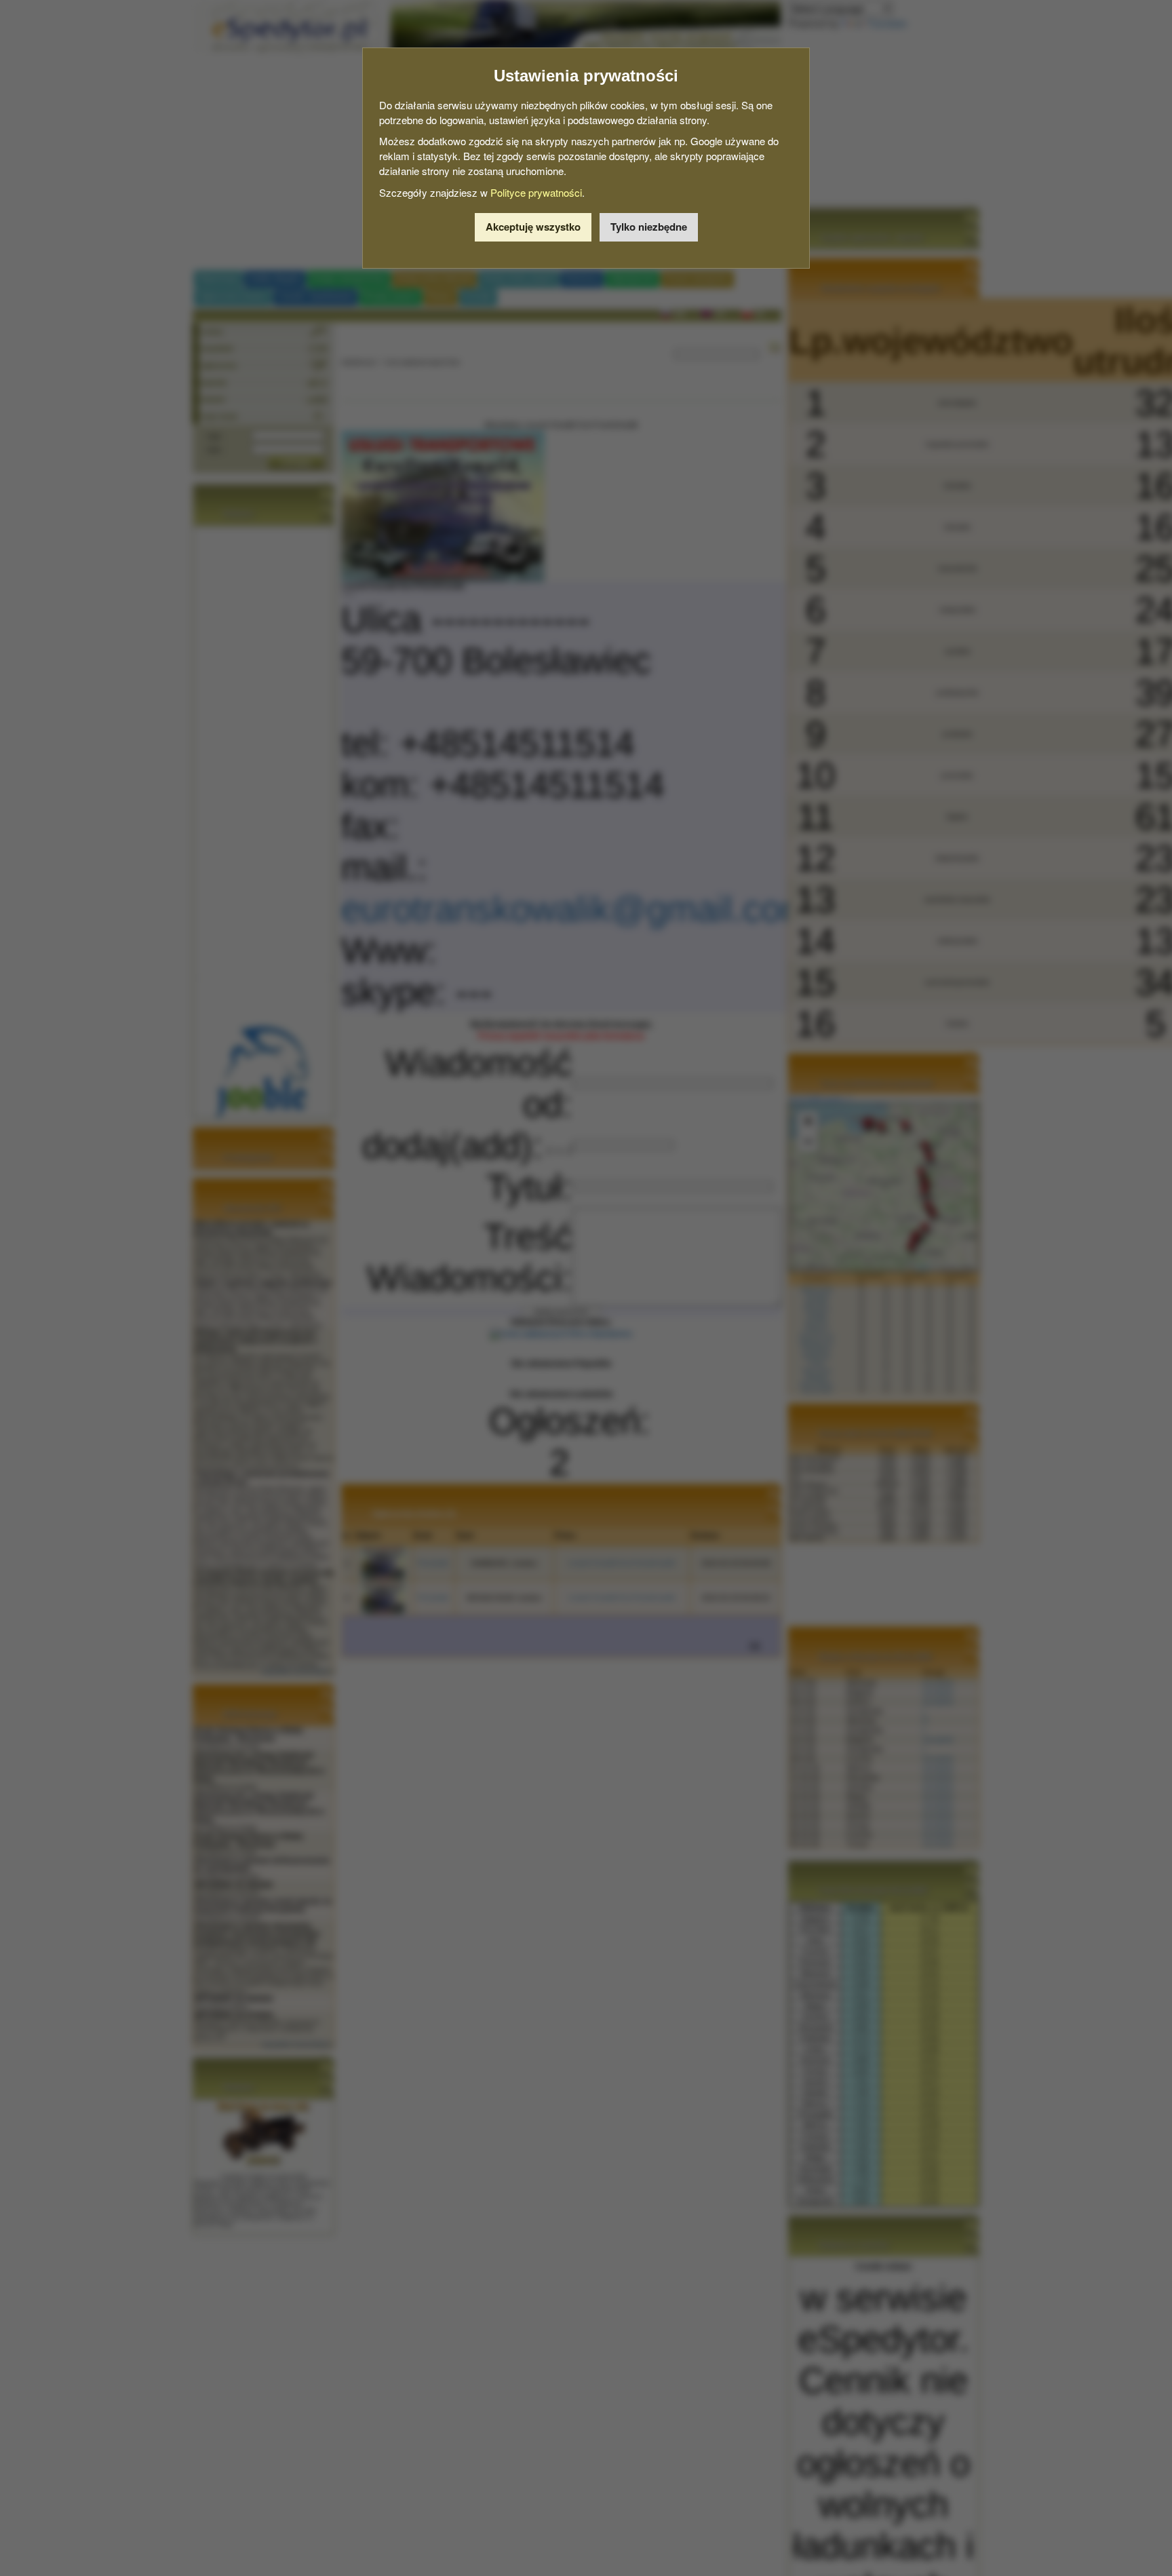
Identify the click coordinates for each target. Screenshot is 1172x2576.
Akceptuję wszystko (533, 227)
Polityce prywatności (536, 192)
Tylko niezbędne (649, 227)
